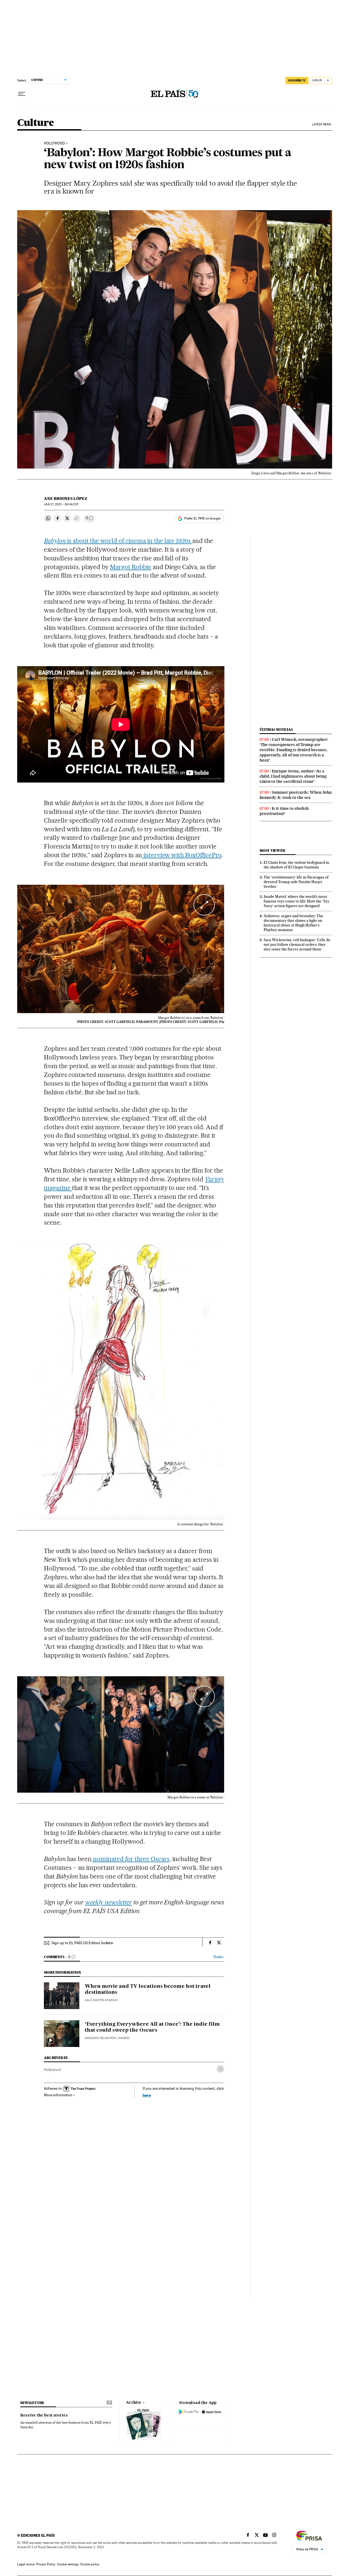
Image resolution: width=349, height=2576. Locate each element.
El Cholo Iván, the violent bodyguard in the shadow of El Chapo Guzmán (296, 865)
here (147, 2095)
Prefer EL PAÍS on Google (202, 518)
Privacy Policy (46, 2564)
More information (58, 2095)
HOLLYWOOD (54, 143)
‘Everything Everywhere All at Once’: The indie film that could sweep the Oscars (152, 2027)
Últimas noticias (276, 730)
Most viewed (272, 851)
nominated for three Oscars (131, 1859)
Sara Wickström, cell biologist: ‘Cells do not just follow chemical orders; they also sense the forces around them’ (297, 944)
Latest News (322, 124)
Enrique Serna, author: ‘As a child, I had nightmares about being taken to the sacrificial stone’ (293, 776)
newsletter (32, 2403)
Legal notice (26, 2564)
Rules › (219, 1957)
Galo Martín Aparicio (101, 2000)
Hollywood (52, 2070)
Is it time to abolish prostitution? (284, 811)
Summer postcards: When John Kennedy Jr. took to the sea (296, 795)
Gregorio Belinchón (100, 2038)
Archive (134, 2403)
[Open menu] (22, 94)
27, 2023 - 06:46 (61, 504)
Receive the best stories (44, 2415)
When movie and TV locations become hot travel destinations (148, 1989)
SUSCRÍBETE (297, 80)
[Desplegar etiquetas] (220, 2069)
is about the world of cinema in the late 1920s (118, 541)
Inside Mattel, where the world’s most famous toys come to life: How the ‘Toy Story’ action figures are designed (297, 901)
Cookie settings (68, 2564)
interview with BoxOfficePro (182, 855)
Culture (36, 123)
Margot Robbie (131, 567)
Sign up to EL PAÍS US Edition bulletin (82, 1943)
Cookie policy (90, 2564)
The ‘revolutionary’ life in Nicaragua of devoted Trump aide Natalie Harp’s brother (296, 882)
